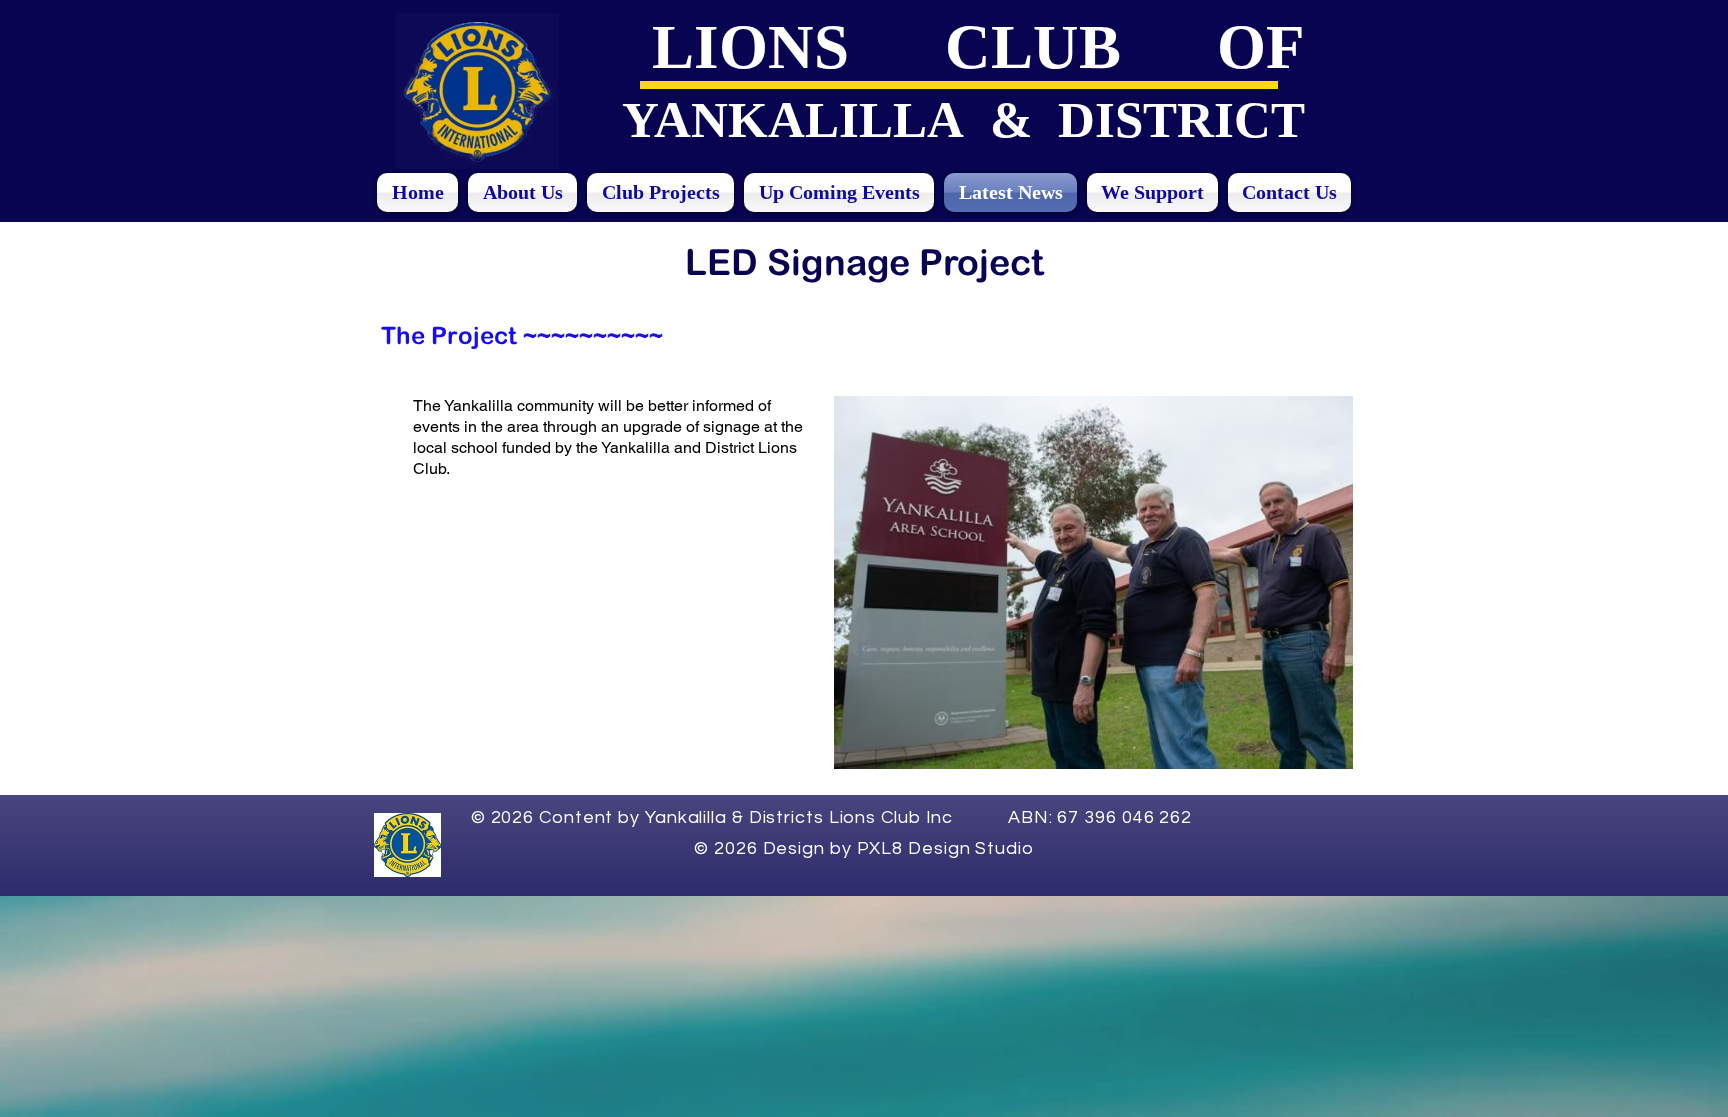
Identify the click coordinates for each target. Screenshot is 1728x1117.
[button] (1093, 582)
